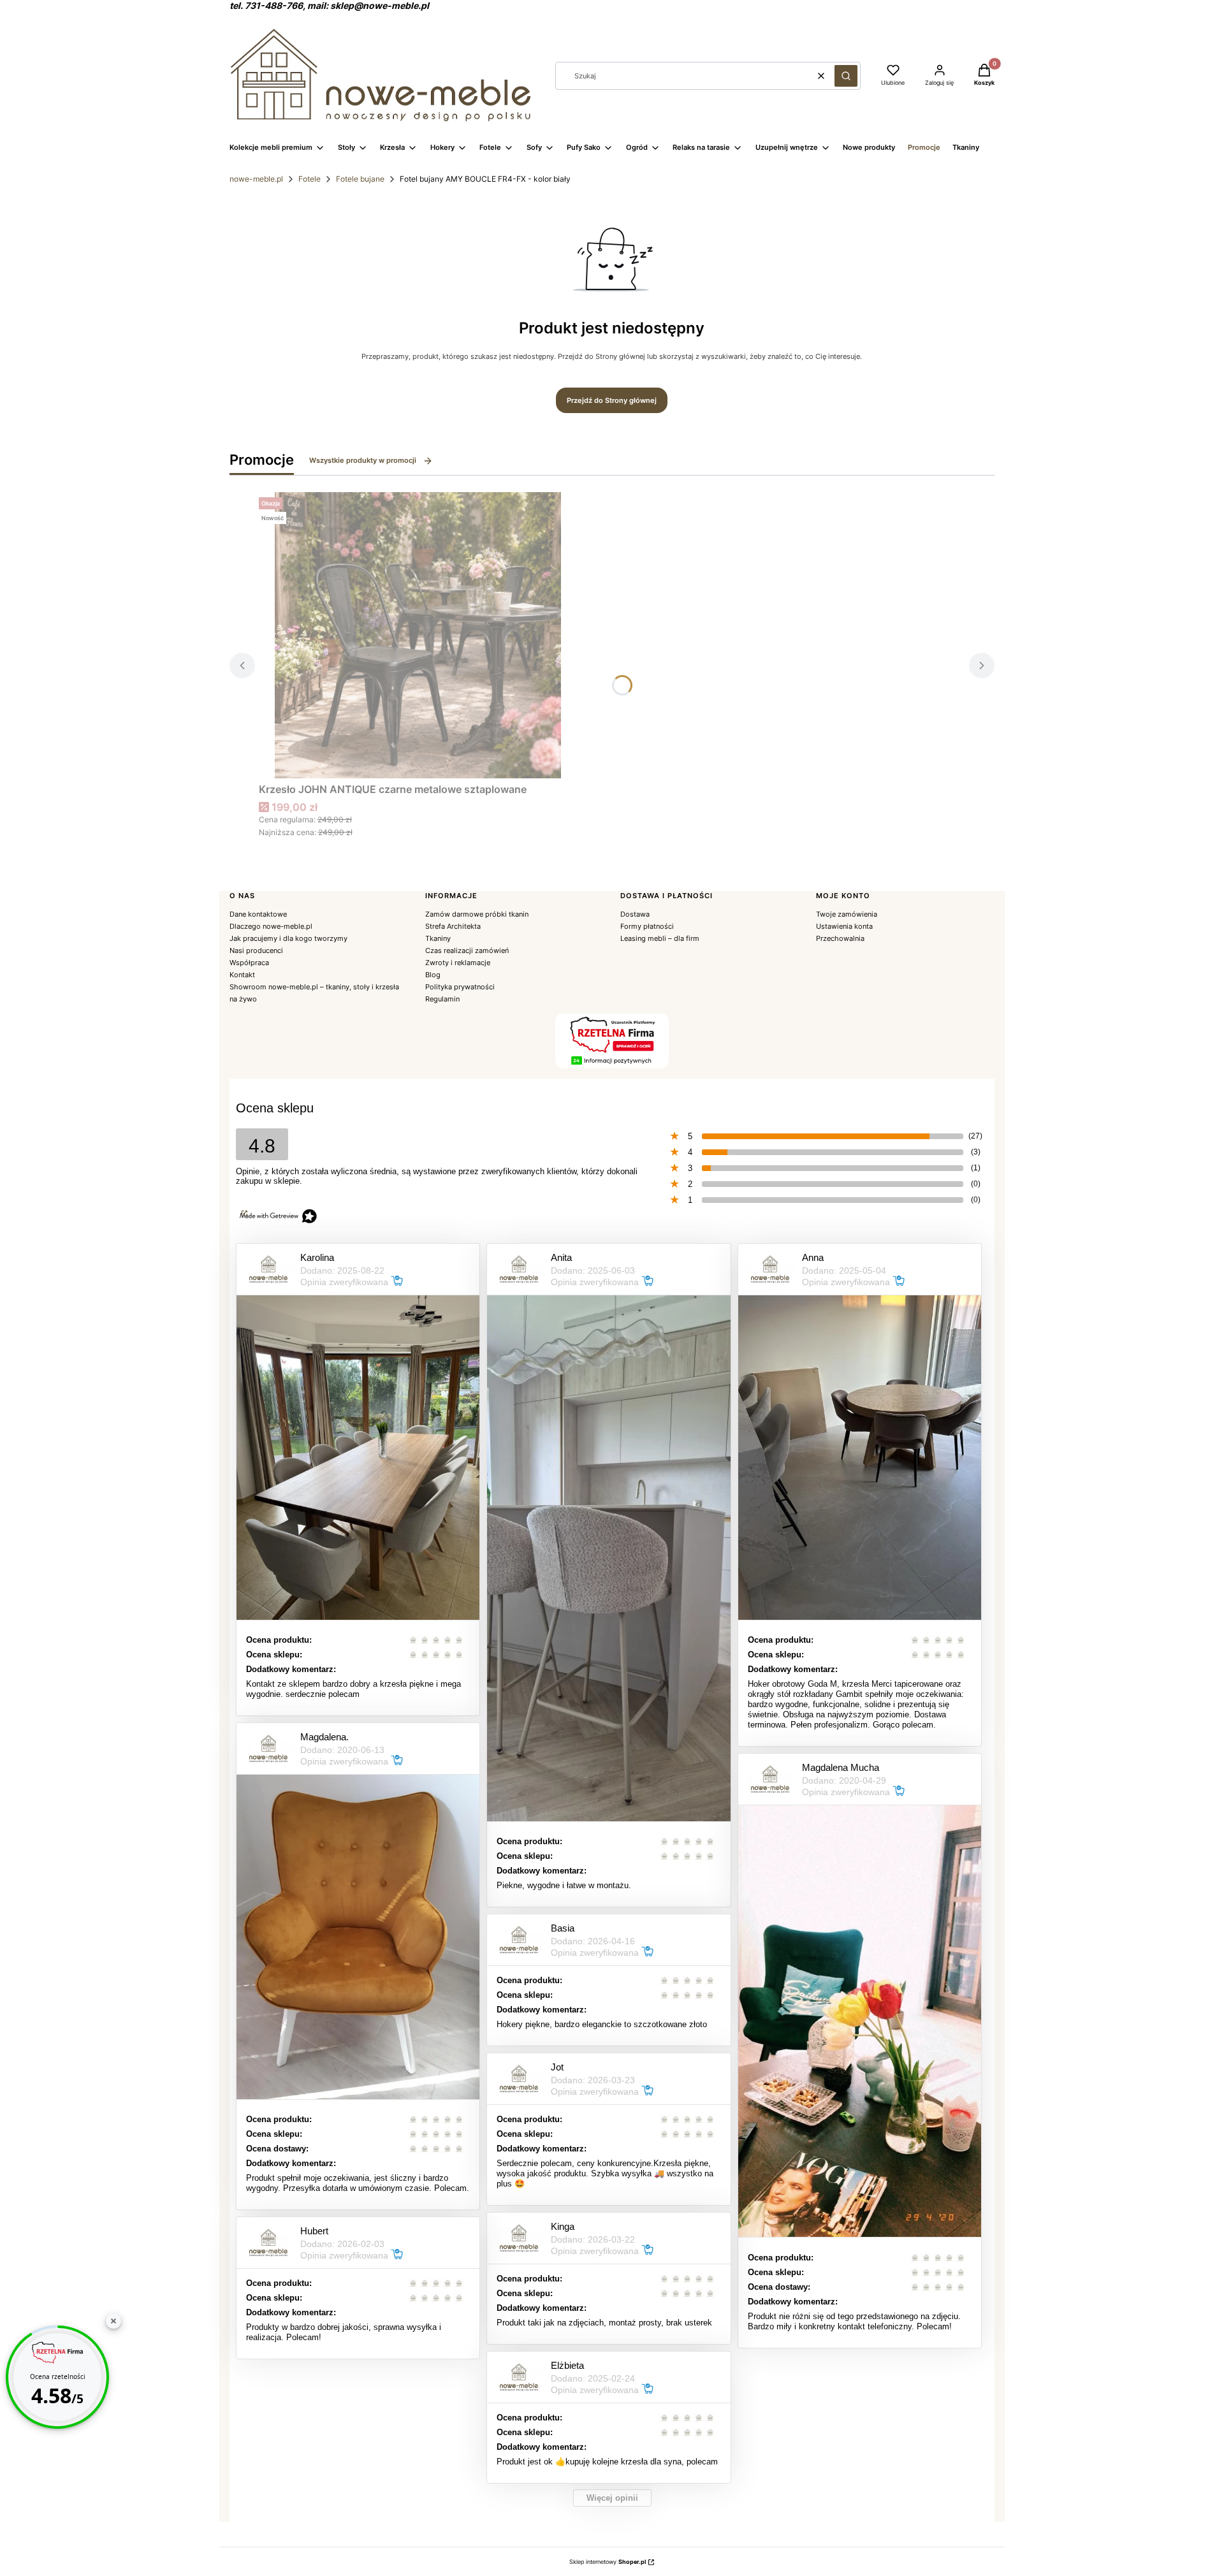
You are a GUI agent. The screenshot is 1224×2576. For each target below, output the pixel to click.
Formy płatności (647, 926)
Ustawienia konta (844, 926)
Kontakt (242, 975)
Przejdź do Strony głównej (612, 400)
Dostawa (635, 914)
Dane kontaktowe (258, 914)
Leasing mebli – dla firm (660, 938)
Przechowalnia (840, 938)
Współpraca (249, 963)
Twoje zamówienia (847, 914)
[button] (846, 76)
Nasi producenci (256, 950)
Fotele (310, 179)
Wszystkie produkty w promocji (363, 460)
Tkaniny (438, 938)
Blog (433, 975)
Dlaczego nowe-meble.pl (271, 926)
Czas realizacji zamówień (467, 950)
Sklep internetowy (608, 2562)
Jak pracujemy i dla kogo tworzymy (288, 938)
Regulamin (442, 999)
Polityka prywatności (460, 987)
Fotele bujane (360, 179)
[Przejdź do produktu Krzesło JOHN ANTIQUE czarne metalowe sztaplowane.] (418, 635)
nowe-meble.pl (256, 179)
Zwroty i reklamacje (458, 963)
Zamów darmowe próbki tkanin (477, 914)
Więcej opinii (612, 2498)
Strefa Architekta (453, 926)
